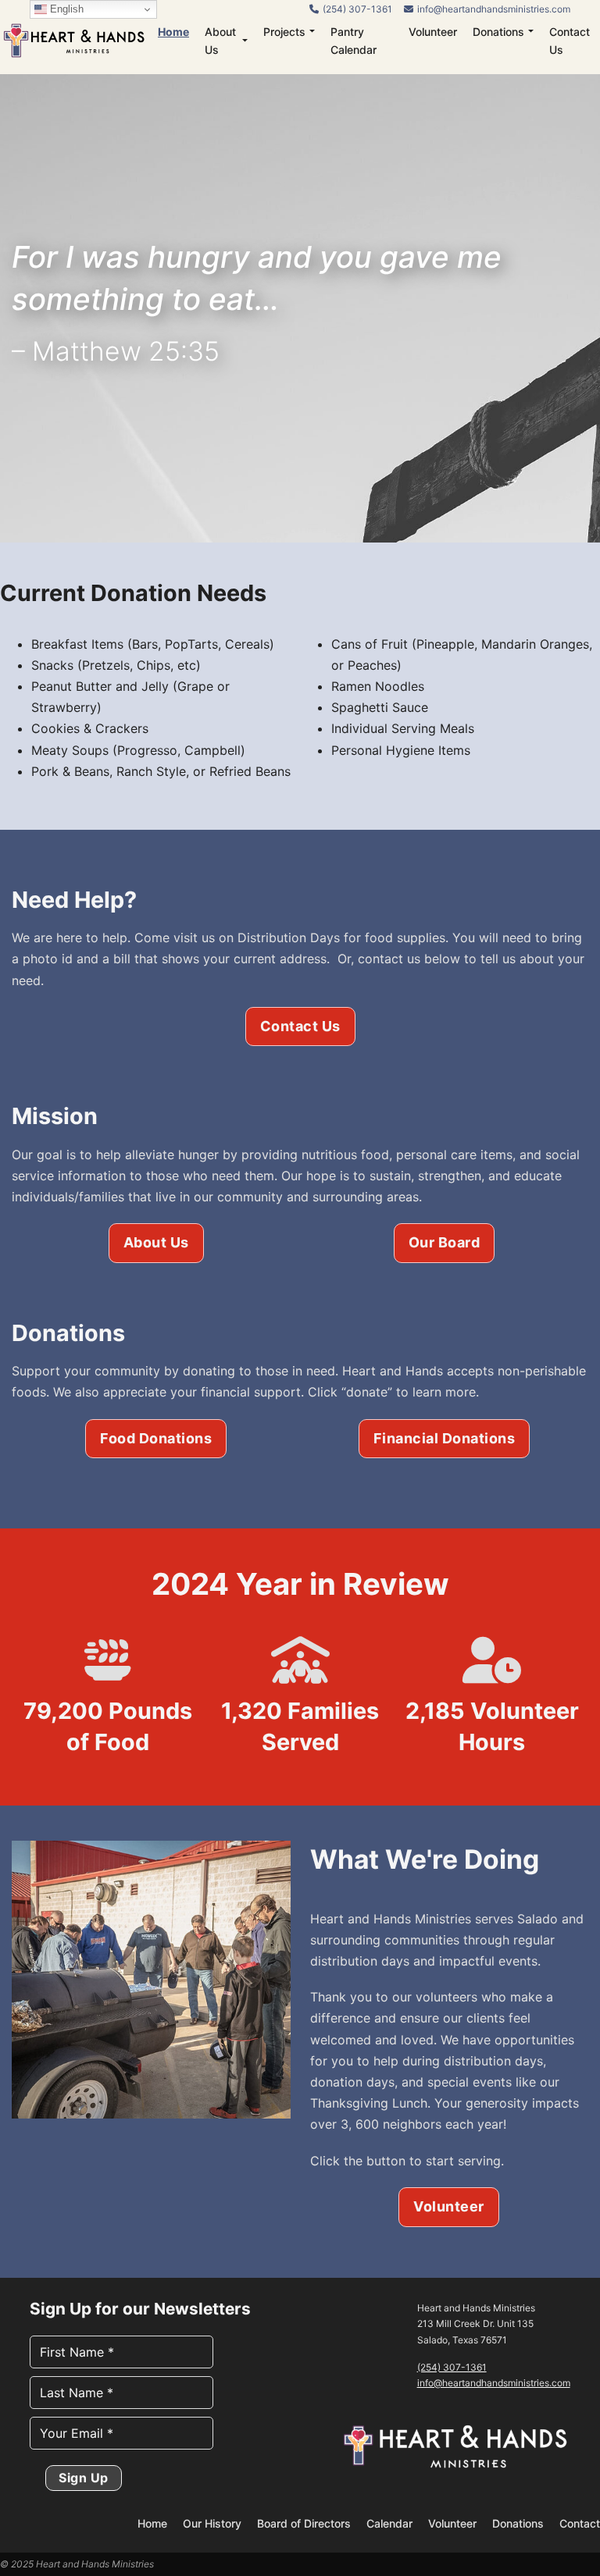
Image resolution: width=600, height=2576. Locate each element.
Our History (212, 2523)
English (65, 9)
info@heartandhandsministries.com (494, 2383)
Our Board (445, 1242)
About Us (220, 41)
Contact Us (570, 41)
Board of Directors (304, 2523)
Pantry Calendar (354, 41)
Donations (498, 32)
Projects (284, 32)
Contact (580, 2523)
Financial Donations (445, 1438)
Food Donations (156, 1438)
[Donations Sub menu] (531, 31)
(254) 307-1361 (452, 2367)
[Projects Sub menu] (312, 31)
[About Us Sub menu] (245, 41)
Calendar (389, 2523)
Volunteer (433, 32)
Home (173, 32)
